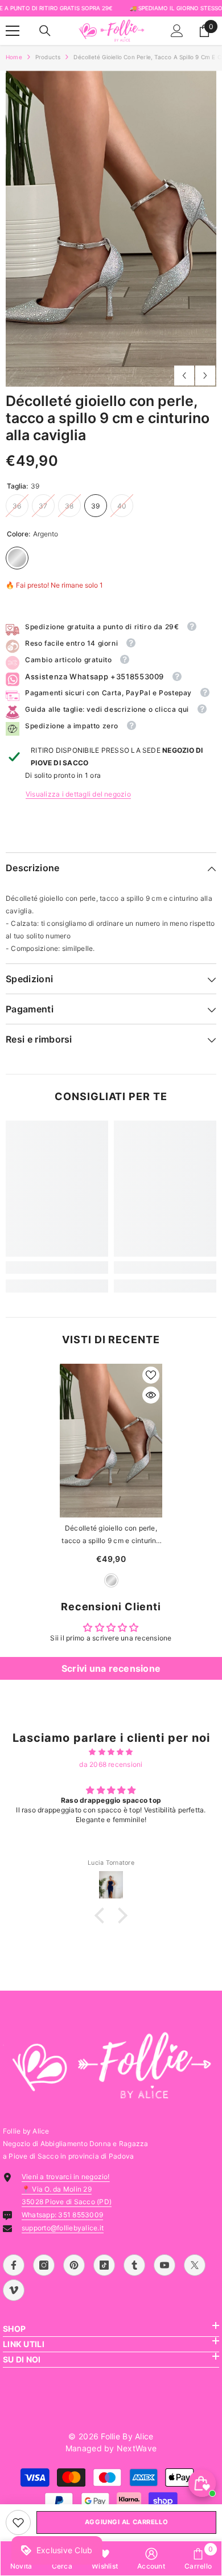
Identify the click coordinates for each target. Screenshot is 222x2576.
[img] (111, 1752)
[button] (184, 376)
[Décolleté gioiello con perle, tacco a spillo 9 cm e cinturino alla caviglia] (111, 1441)
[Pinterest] (74, 2265)
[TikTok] (104, 2265)
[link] (18, 2522)
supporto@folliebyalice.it (63, 2228)
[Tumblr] (134, 2265)
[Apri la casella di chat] (202, 2483)
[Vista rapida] (151, 1395)
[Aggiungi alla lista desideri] (151, 1375)
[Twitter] (195, 2265)
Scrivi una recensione (111, 1668)
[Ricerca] (45, 31)
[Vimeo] (14, 2290)
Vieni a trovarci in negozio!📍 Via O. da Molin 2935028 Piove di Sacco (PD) (67, 2189)
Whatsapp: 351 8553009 (62, 2215)
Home (14, 57)
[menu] (13, 31)
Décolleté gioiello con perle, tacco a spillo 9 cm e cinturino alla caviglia (111, 1535)
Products (48, 57)
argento (111, 1580)
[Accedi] (177, 31)
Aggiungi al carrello (126, 2522)
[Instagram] (44, 2265)
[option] (111, 229)
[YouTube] (165, 2265)
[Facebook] (14, 2265)
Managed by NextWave (111, 2448)
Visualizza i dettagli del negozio (78, 794)
